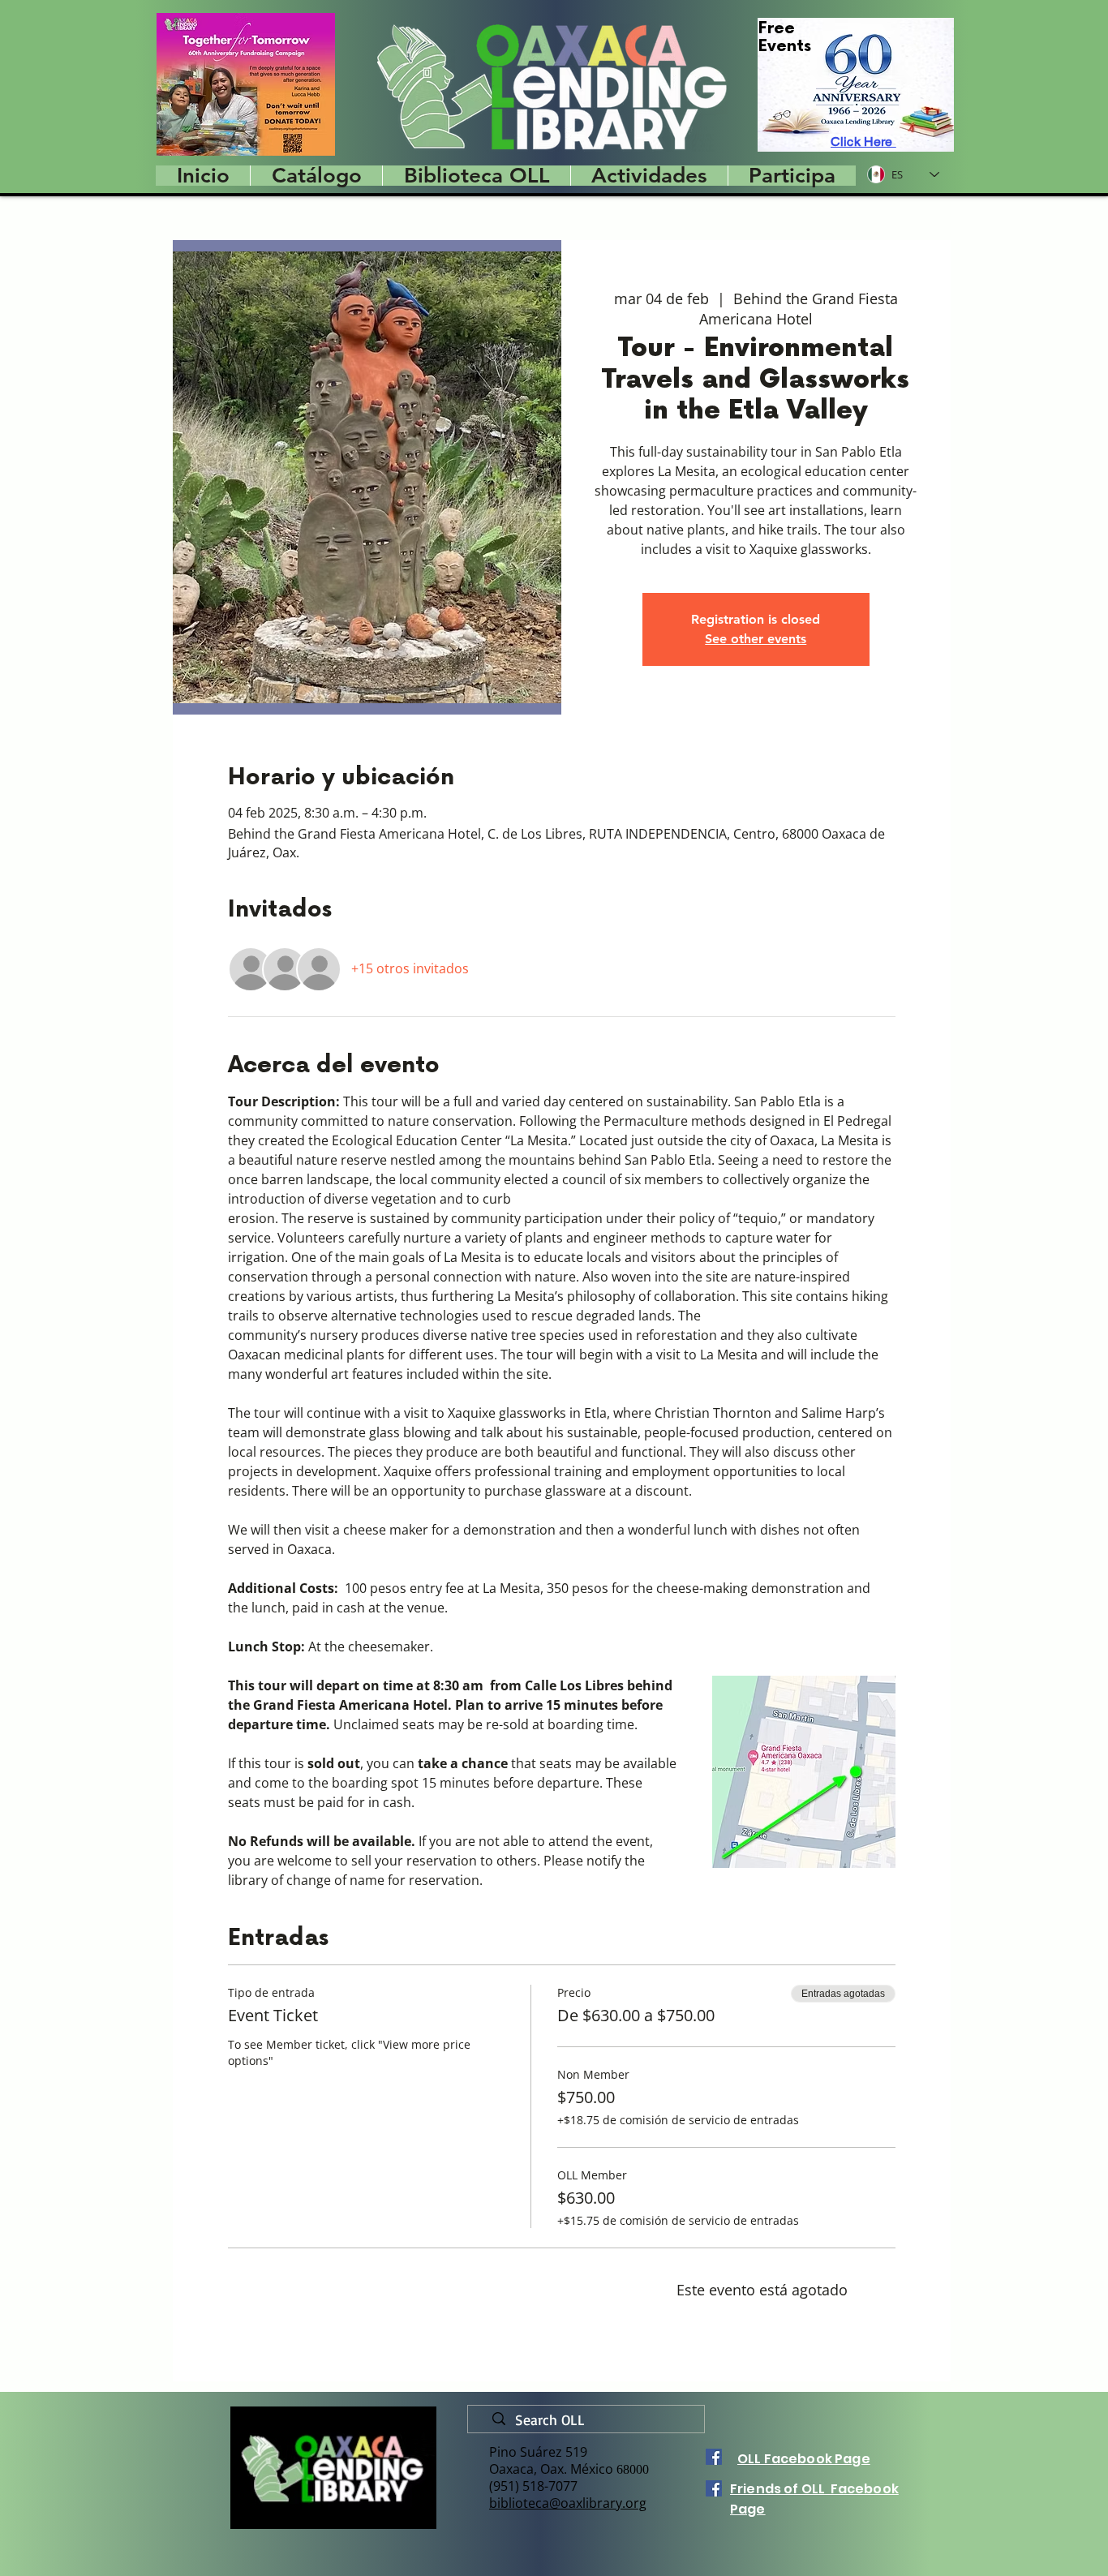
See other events (756, 639)
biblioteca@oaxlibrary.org (568, 2503)
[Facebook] (714, 2457)
